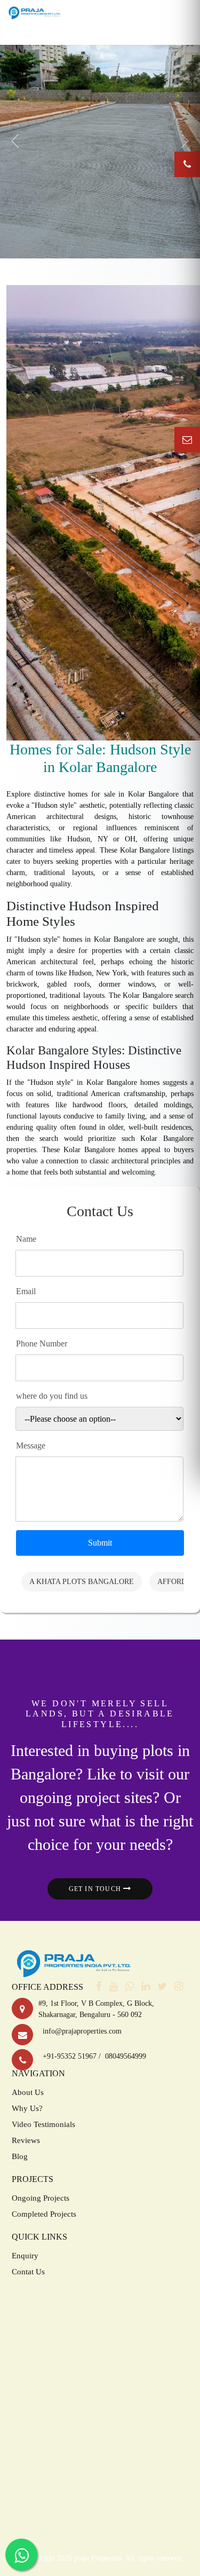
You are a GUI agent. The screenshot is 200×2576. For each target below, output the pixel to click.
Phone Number (42, 1344)
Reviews (26, 2140)
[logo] (34, 12)
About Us (28, 2092)
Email (26, 1291)
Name (26, 1239)
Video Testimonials (43, 2124)
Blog (20, 2156)
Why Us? (27, 2108)
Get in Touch (96, 1889)
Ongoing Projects (41, 2198)
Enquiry (25, 2256)
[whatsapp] (132, 1987)
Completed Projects (44, 2214)
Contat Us (28, 2272)
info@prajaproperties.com (80, 2031)
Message (31, 1445)
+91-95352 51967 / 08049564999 (92, 2056)
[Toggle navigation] (100, 34)
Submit (100, 1543)
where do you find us (52, 1396)
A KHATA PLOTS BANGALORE (82, 1582)
